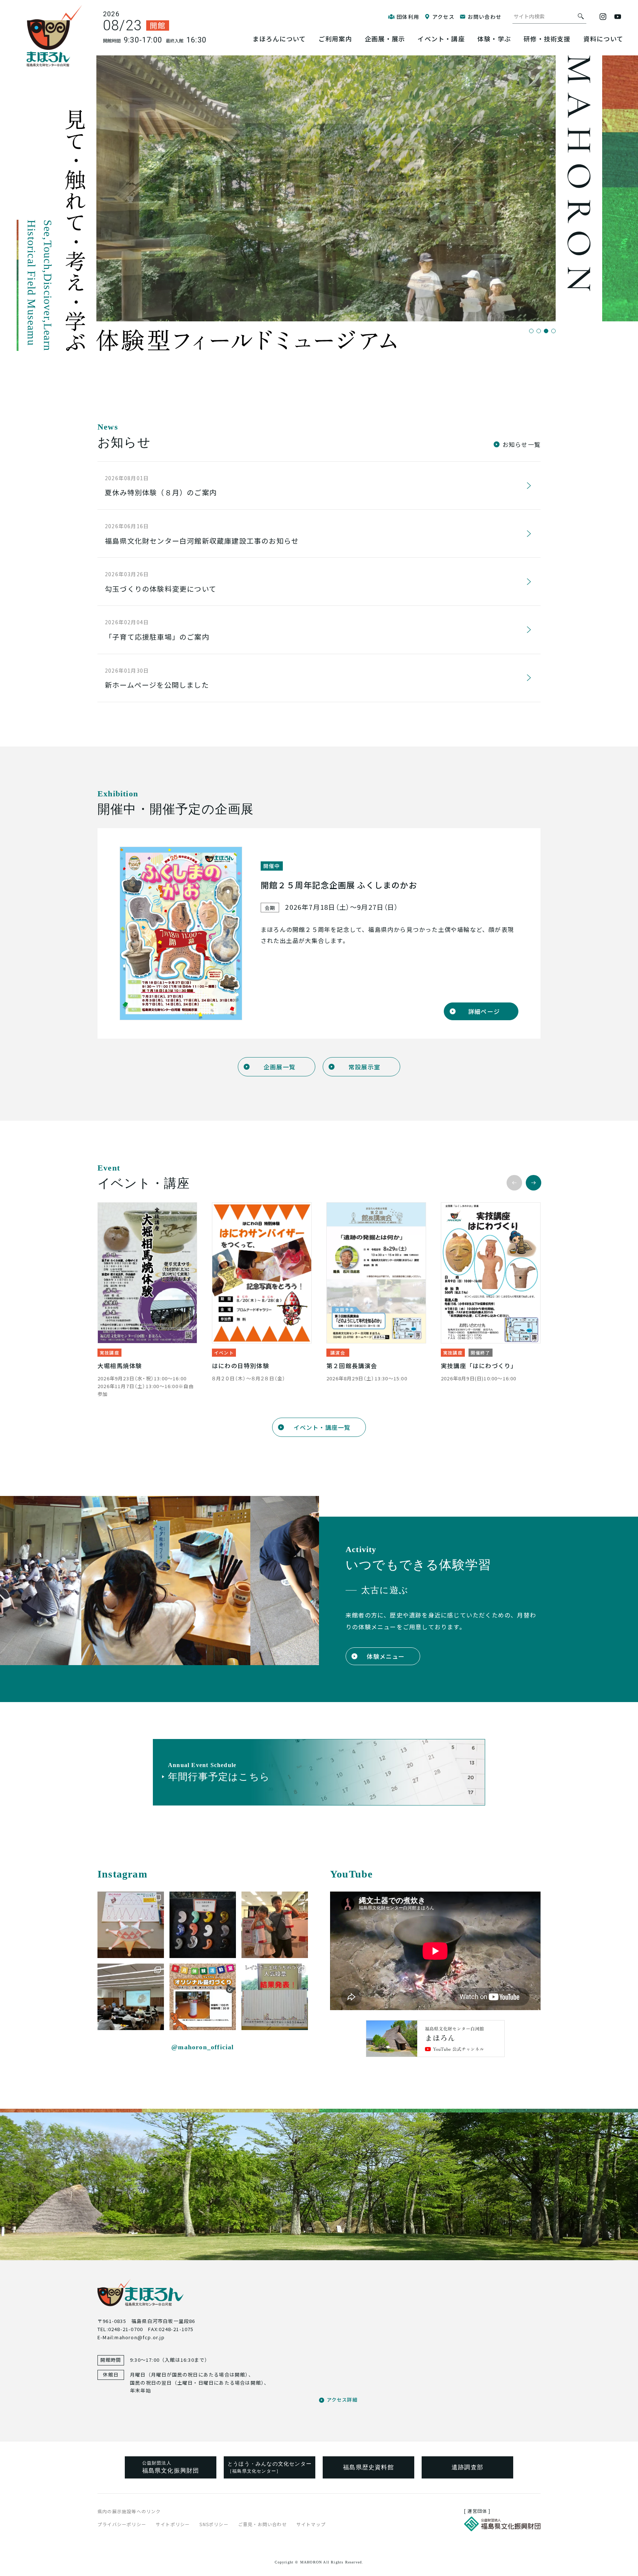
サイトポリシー (173, 2524)
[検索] (581, 16)
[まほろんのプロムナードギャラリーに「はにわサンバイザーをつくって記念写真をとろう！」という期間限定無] (131, 1925)
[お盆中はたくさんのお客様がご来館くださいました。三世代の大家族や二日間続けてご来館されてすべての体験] (275, 1925)
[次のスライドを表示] (534, 1183)
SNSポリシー (214, 2524)
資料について (603, 39)
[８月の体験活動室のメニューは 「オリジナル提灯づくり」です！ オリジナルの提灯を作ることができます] (203, 1997)
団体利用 (408, 17)
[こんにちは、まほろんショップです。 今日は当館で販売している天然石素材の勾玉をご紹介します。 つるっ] (203, 1925)
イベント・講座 (441, 39)
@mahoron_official (203, 2047)
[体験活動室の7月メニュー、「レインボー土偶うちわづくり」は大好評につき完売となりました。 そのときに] (275, 1997)
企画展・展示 (385, 39)
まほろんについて (279, 39)
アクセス (443, 17)
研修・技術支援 (547, 39)
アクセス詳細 (342, 2400)
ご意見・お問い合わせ (263, 2524)
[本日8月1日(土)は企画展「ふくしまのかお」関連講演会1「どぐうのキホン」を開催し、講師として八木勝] (131, 1997)
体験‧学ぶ (494, 39)
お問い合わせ (485, 17)
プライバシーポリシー (122, 2524)
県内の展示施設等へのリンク (129, 2511)
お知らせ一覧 (522, 444)
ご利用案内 (335, 39)
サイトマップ (311, 2524)
